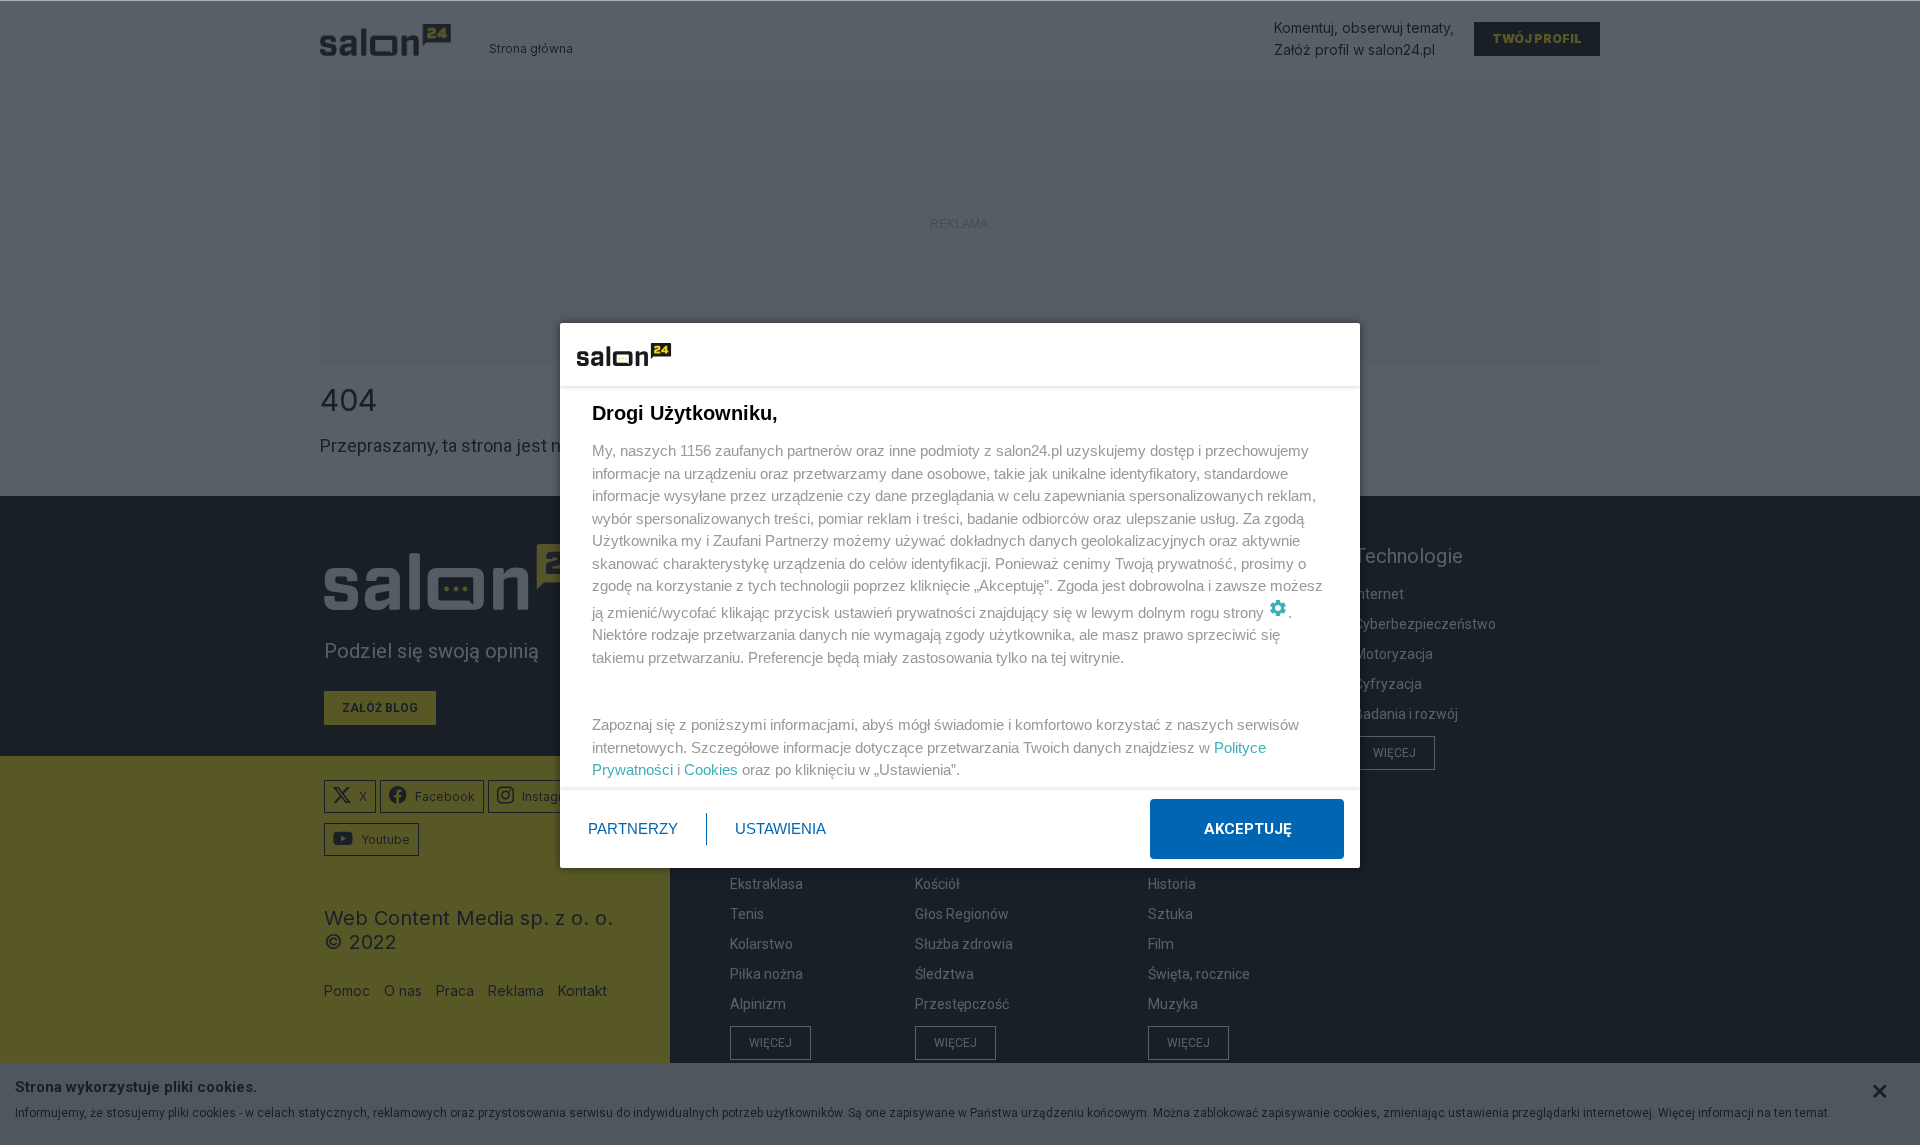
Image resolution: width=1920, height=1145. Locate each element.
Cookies (711, 769)
